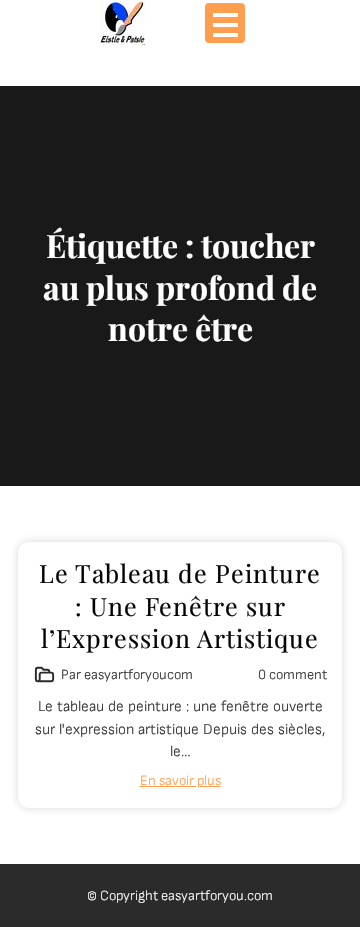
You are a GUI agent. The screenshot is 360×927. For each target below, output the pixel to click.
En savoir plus (180, 780)
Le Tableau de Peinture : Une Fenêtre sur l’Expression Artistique (180, 605)
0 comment (292, 674)
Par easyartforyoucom (127, 674)
